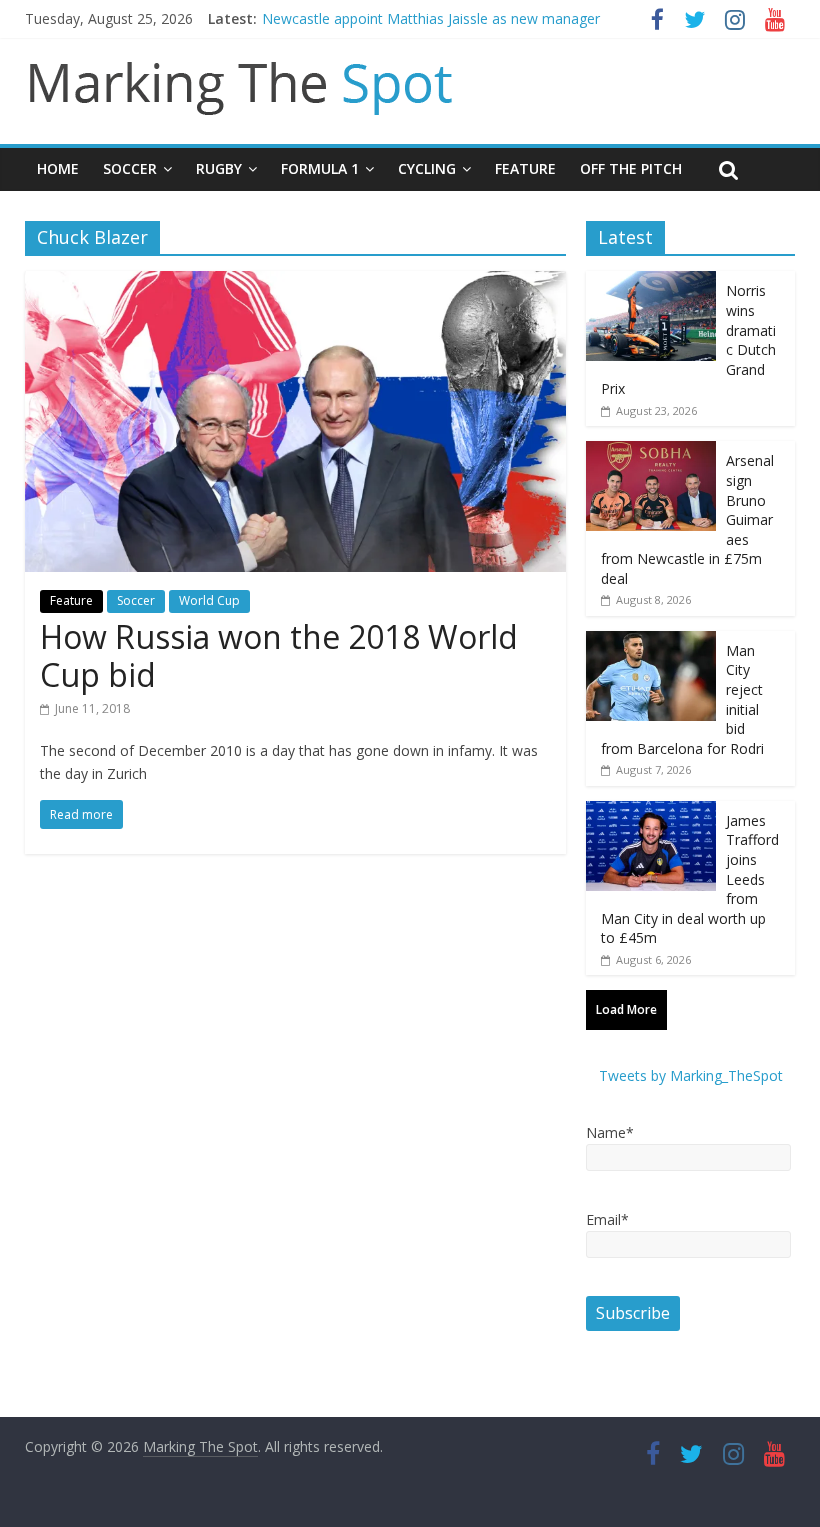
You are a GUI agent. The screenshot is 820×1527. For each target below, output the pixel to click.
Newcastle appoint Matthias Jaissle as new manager (431, 18)
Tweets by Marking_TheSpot (691, 1075)
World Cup (209, 600)
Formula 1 (320, 168)
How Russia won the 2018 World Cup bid (279, 655)
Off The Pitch (631, 168)
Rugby (219, 168)
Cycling (427, 168)
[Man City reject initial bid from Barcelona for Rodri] (651, 641)
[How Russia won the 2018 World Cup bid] (295, 283)
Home (58, 168)
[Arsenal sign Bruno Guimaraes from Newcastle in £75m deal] (651, 451)
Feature (525, 168)
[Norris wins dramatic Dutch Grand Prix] (651, 281)
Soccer (130, 168)
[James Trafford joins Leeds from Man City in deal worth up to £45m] (651, 811)
